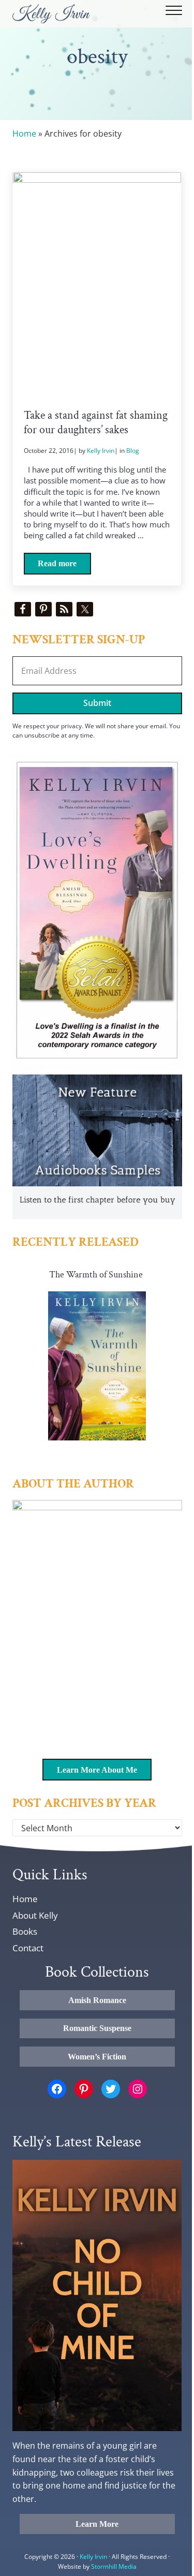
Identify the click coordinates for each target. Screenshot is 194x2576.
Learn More (97, 2524)
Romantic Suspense (97, 2028)
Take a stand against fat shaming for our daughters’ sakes (96, 423)
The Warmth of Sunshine (96, 1275)
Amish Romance (97, 2000)
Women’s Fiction (97, 2057)
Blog (133, 451)
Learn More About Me (97, 1770)
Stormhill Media (114, 2566)
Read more (64, 566)
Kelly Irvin (93, 2557)
